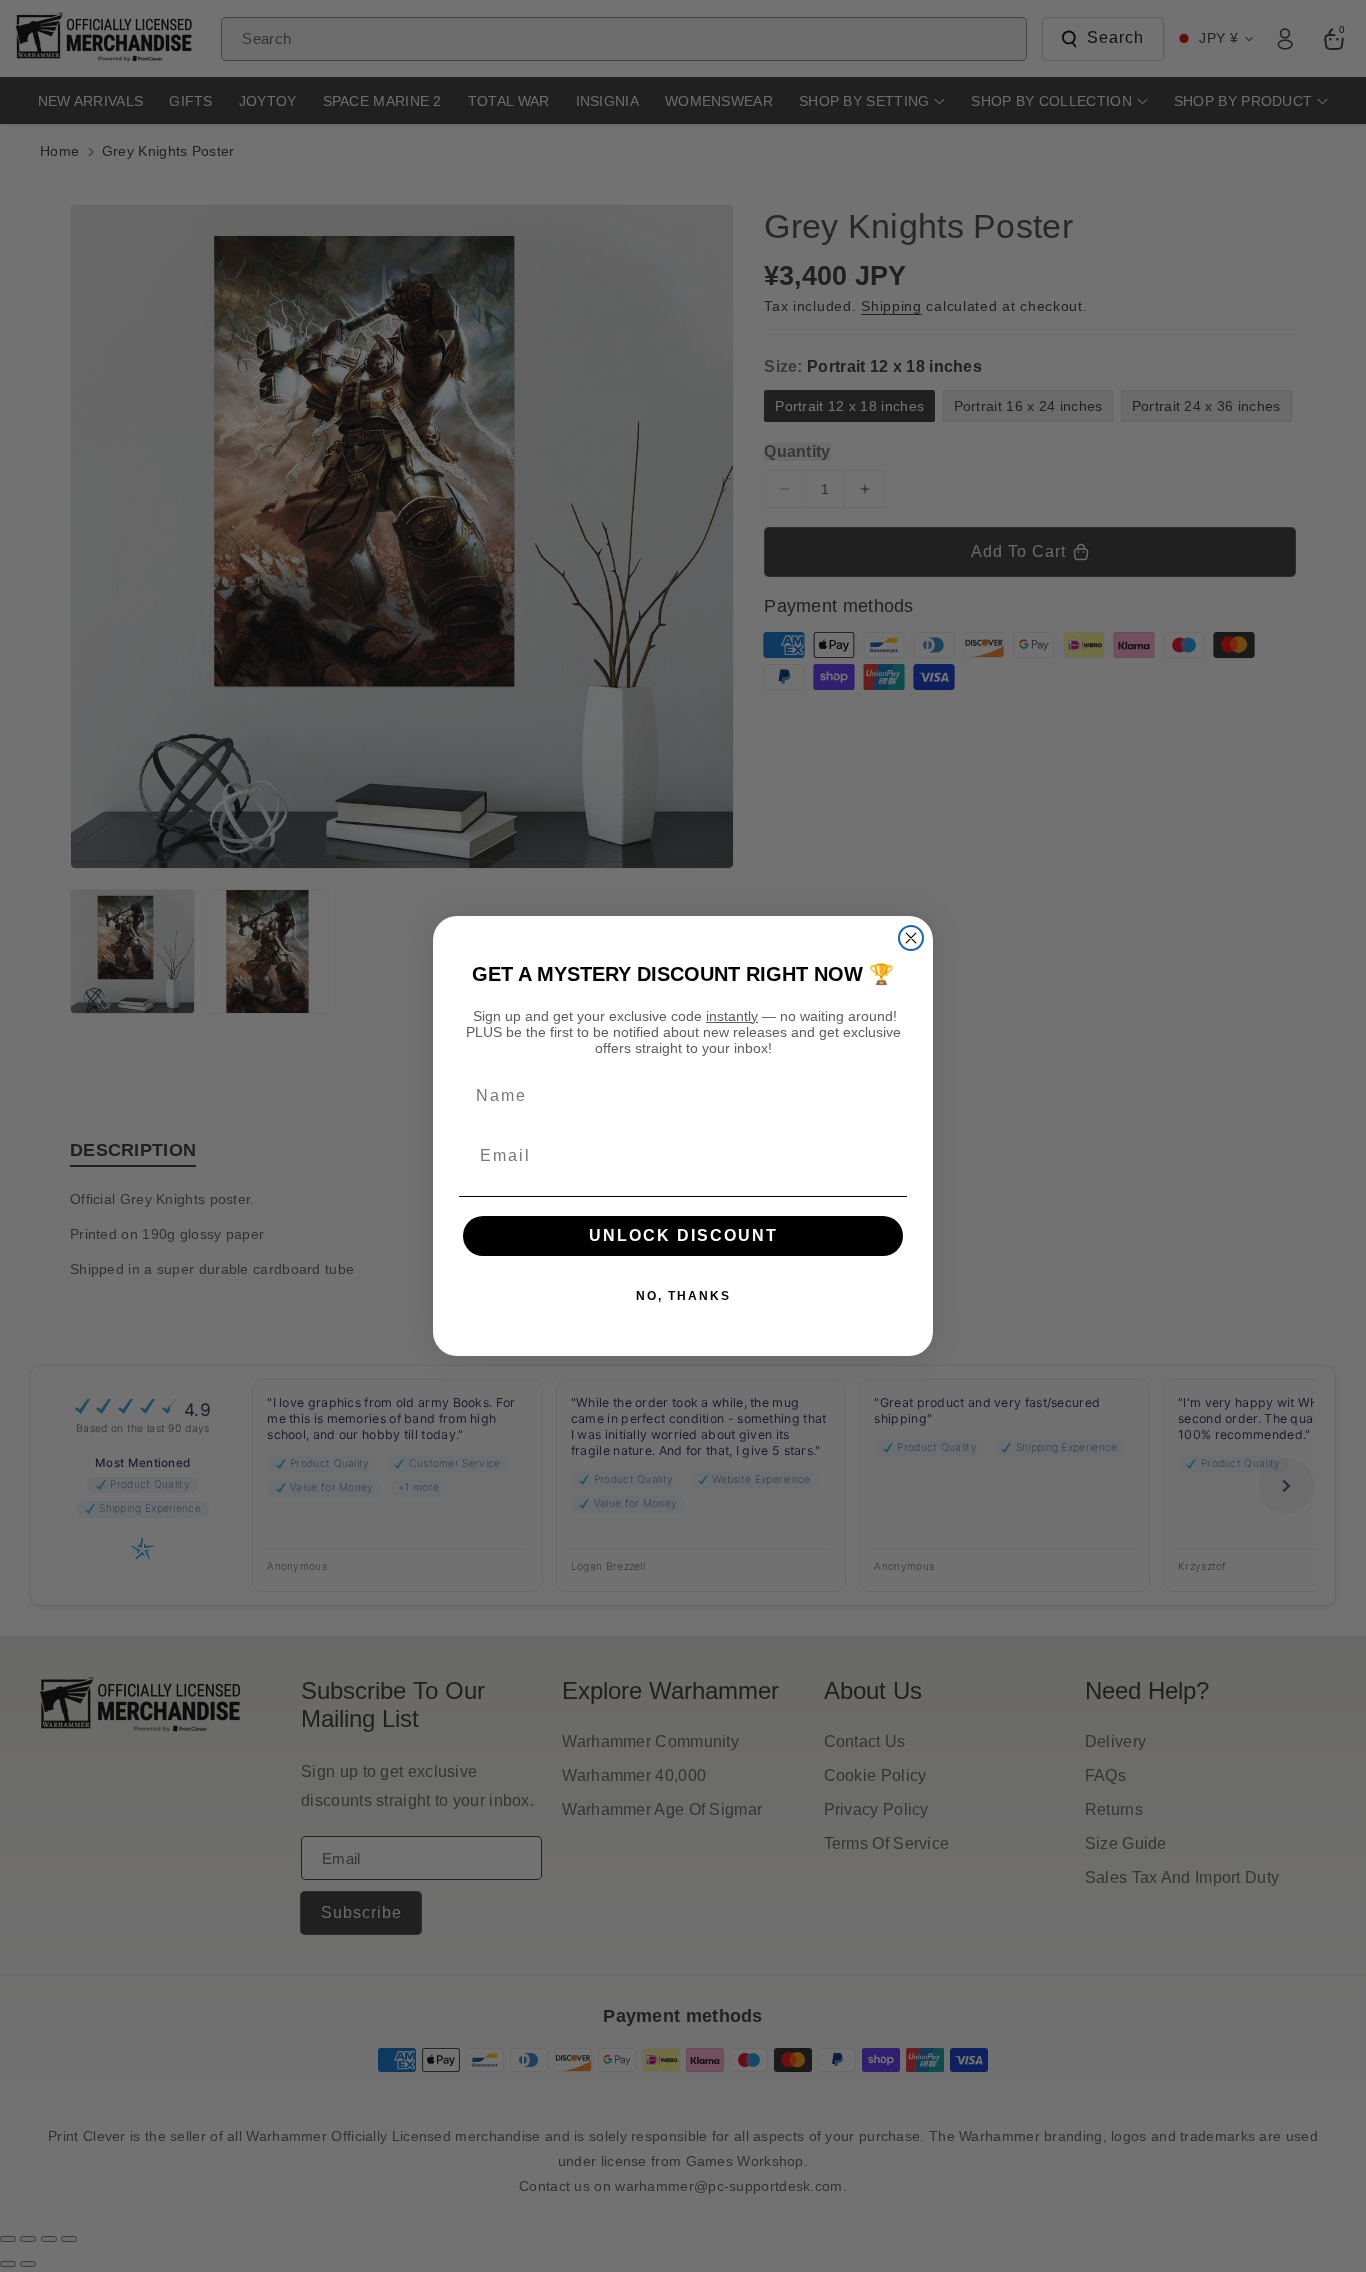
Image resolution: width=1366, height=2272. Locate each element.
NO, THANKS (683, 1296)
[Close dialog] (911, 938)
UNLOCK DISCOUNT (683, 1235)
